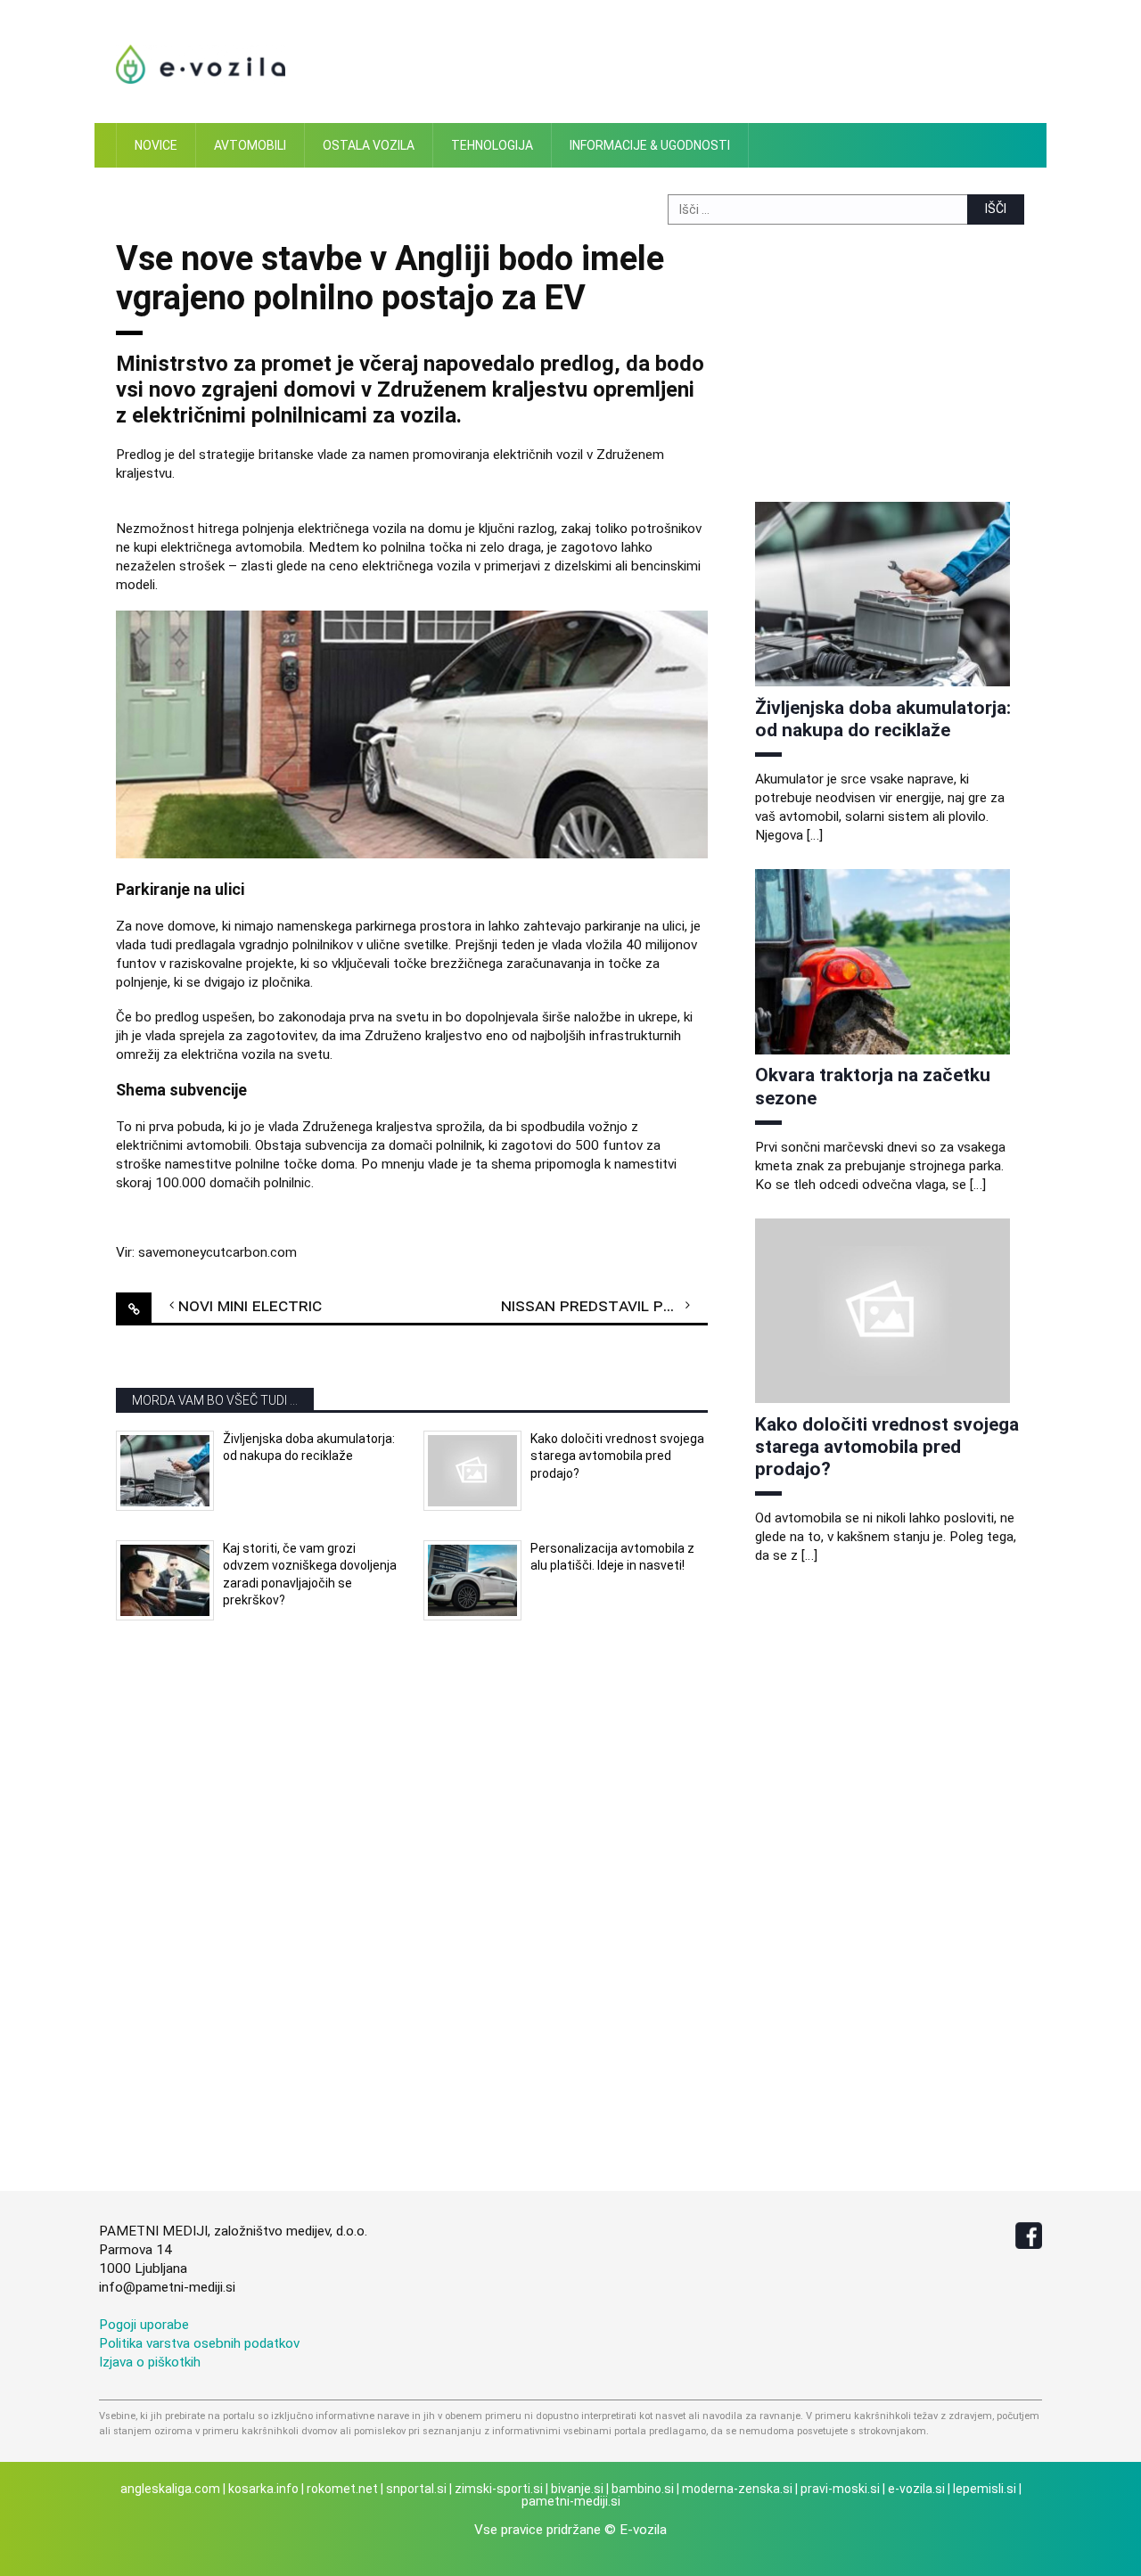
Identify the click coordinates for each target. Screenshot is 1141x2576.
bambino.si (643, 2489)
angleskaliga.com (170, 2489)
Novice (156, 145)
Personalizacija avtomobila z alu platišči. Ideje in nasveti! (612, 1557)
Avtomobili (250, 145)
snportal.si (416, 2489)
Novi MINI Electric (250, 1305)
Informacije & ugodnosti (650, 145)
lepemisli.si (985, 2489)
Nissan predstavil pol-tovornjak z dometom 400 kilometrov (604, 1305)
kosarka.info (263, 2489)
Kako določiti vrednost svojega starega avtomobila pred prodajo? (617, 1456)
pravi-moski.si (840, 2489)
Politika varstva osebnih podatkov (199, 2343)
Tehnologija (492, 145)
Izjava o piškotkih (150, 2362)
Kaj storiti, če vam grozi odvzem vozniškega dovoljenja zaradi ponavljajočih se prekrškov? (310, 1575)
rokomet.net (342, 2489)
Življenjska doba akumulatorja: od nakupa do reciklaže (309, 1448)
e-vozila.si (916, 2489)
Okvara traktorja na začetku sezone (873, 1086)
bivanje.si (577, 2489)
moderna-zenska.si (737, 2489)
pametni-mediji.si (571, 2501)
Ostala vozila (369, 145)
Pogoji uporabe (144, 2325)
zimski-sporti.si (499, 2489)
